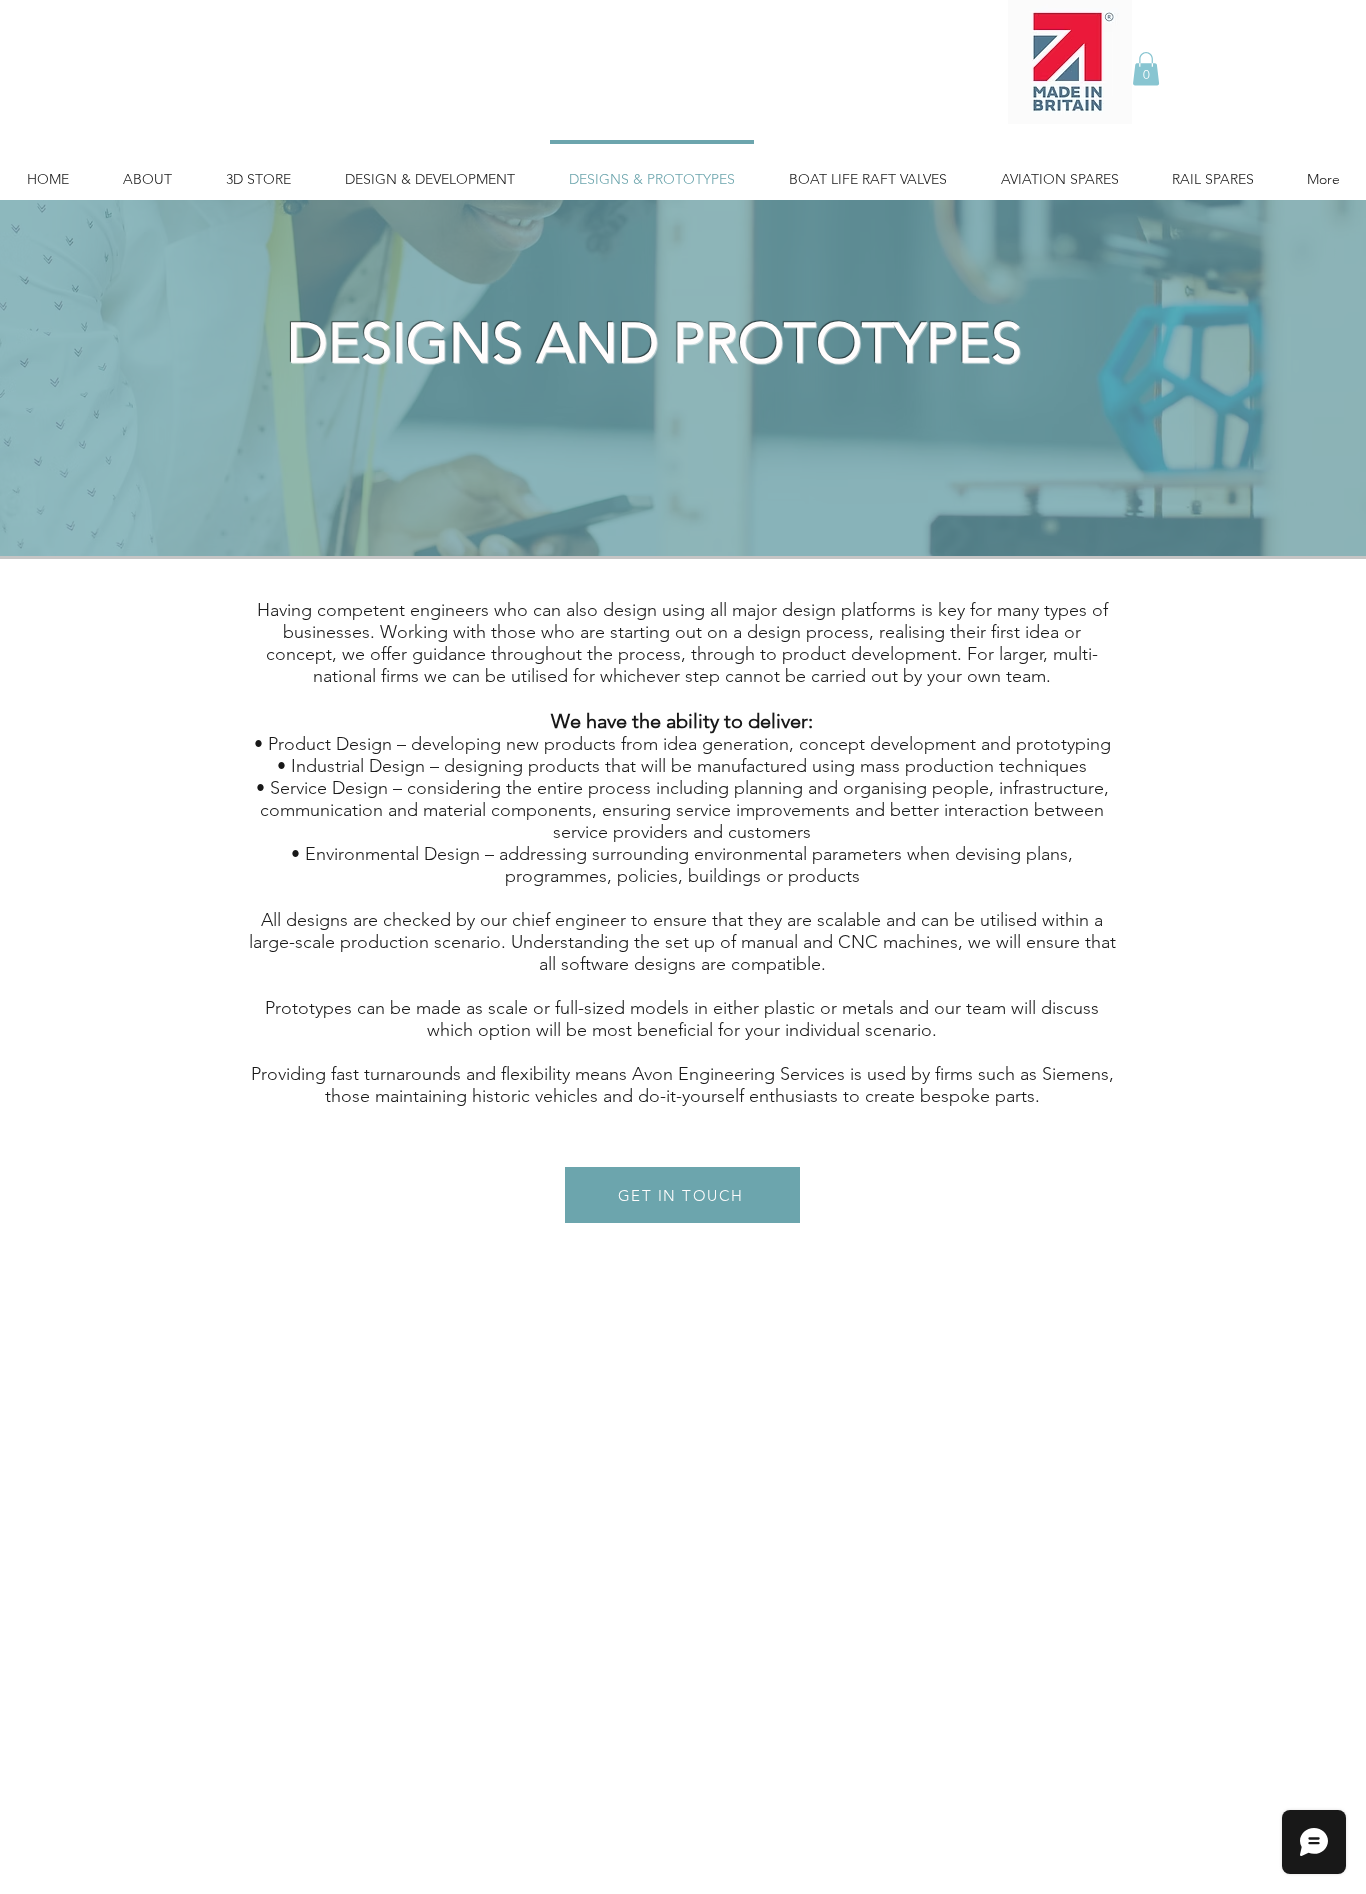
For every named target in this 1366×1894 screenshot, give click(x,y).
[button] (1146, 68)
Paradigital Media (809, 1754)
